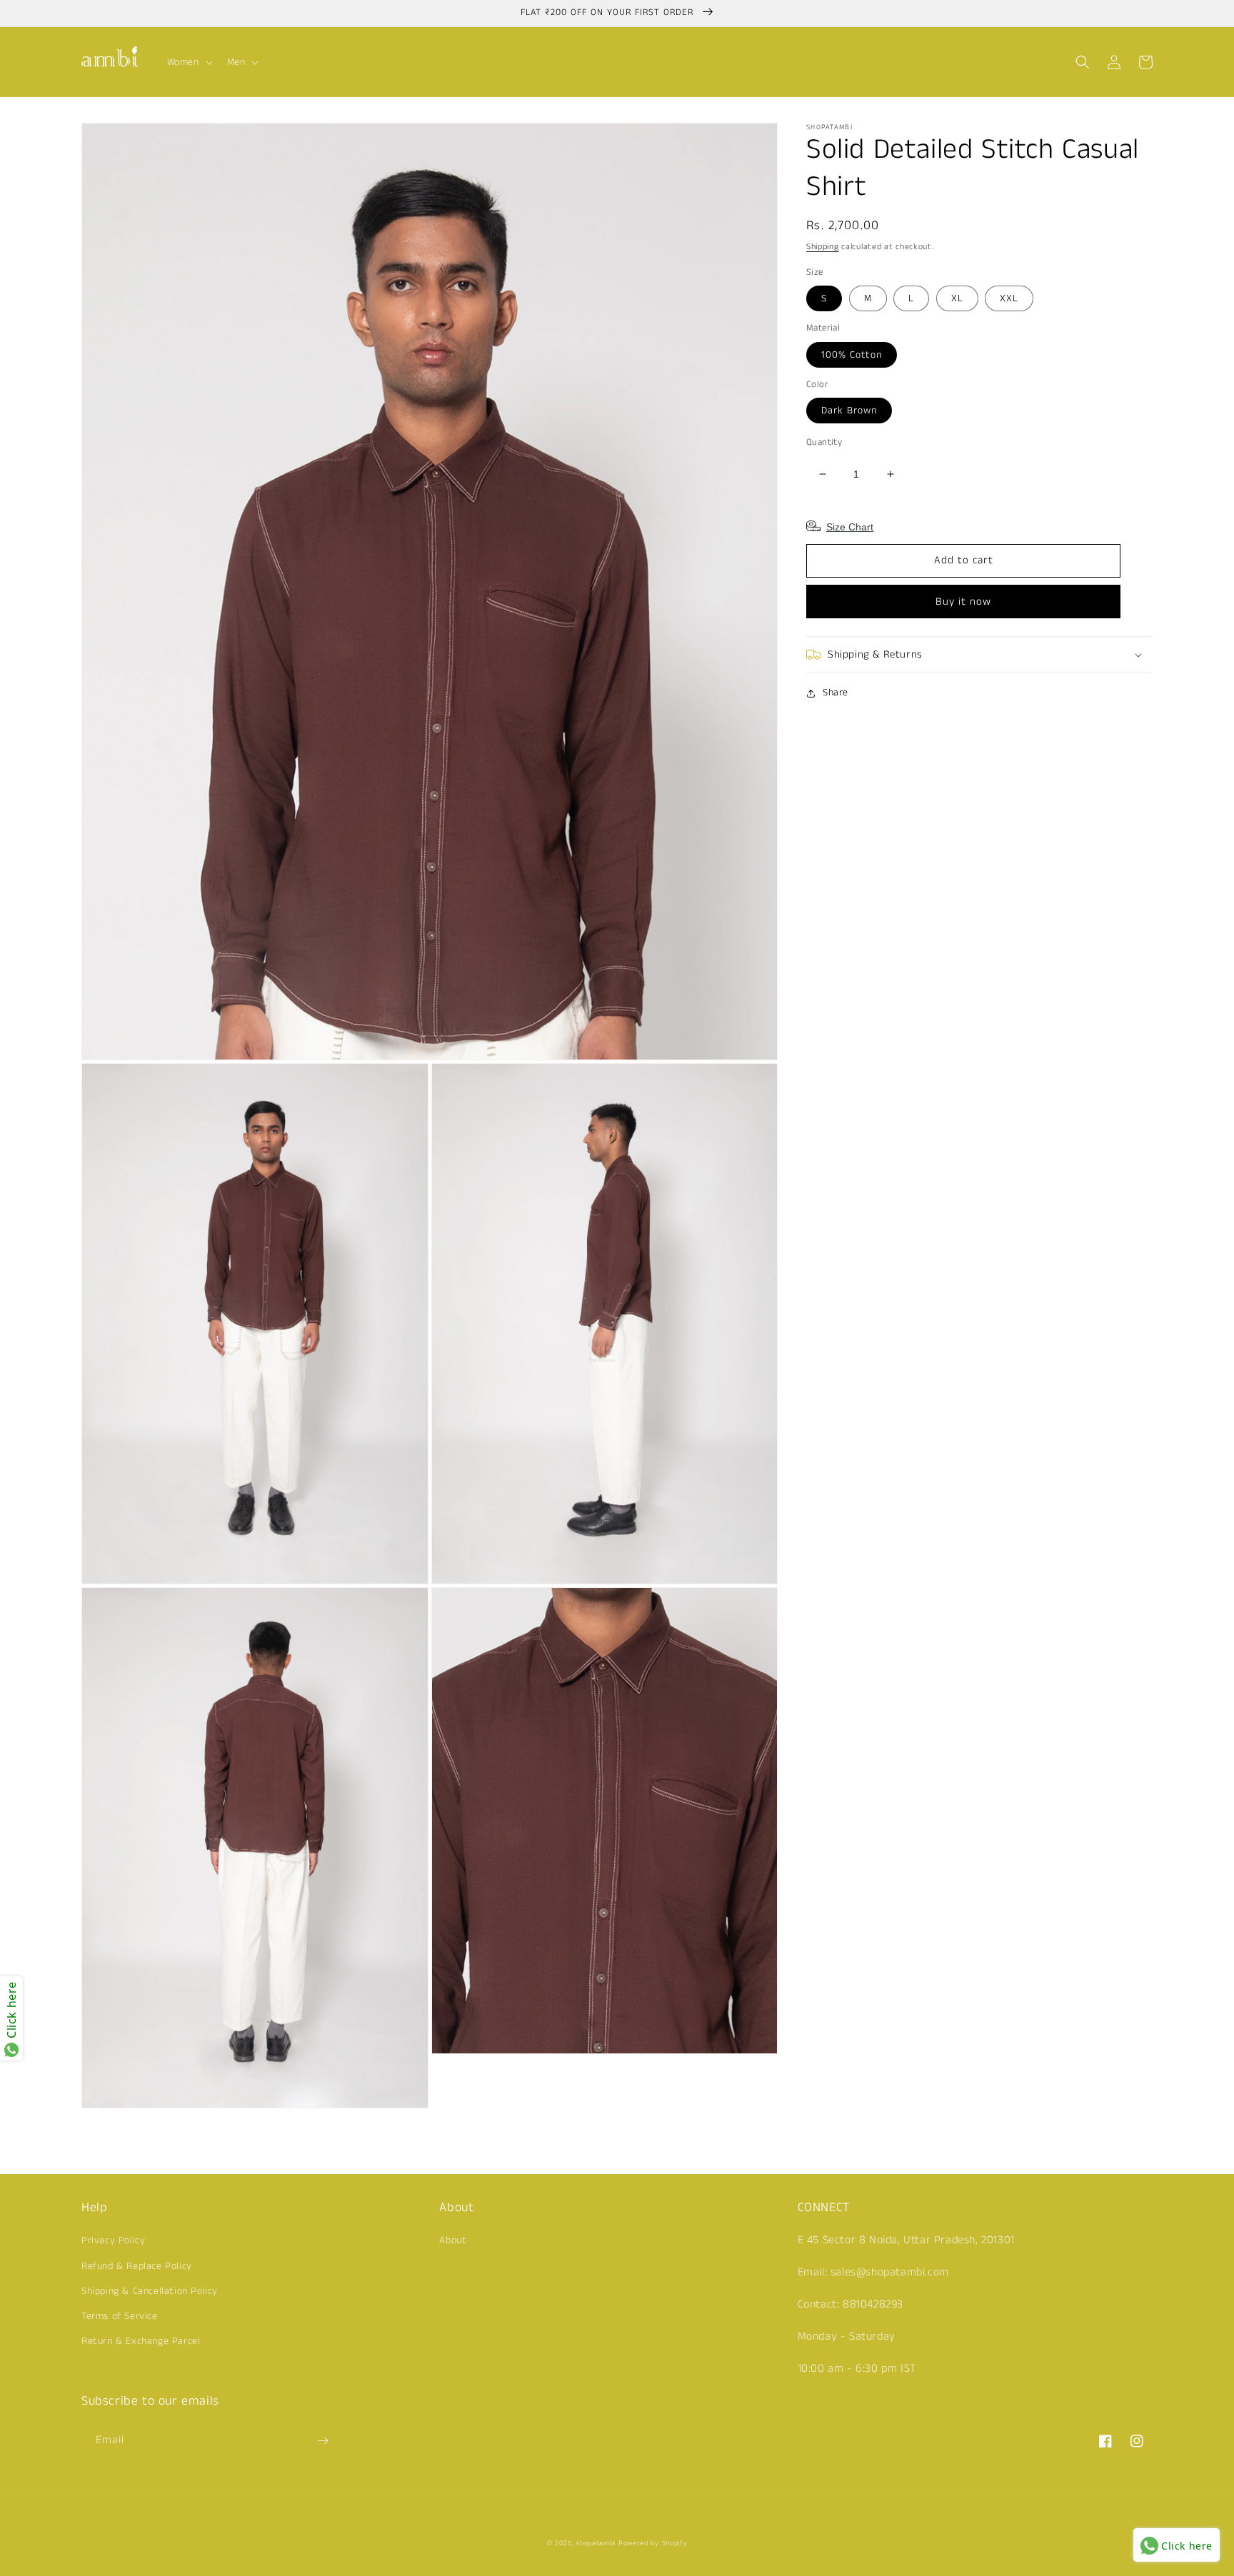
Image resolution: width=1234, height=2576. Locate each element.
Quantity (824, 442)
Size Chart (850, 527)
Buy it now (963, 602)
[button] (189, 62)
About (453, 2240)
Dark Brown (849, 411)
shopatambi (596, 2543)
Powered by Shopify (653, 2543)
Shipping (823, 247)
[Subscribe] (323, 2441)
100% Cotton (852, 355)
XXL (1009, 298)
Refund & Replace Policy (137, 2266)
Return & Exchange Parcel (141, 2341)
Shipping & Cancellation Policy (150, 2291)
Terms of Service (120, 2316)
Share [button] (836, 693)
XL (957, 298)
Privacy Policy (113, 2240)
